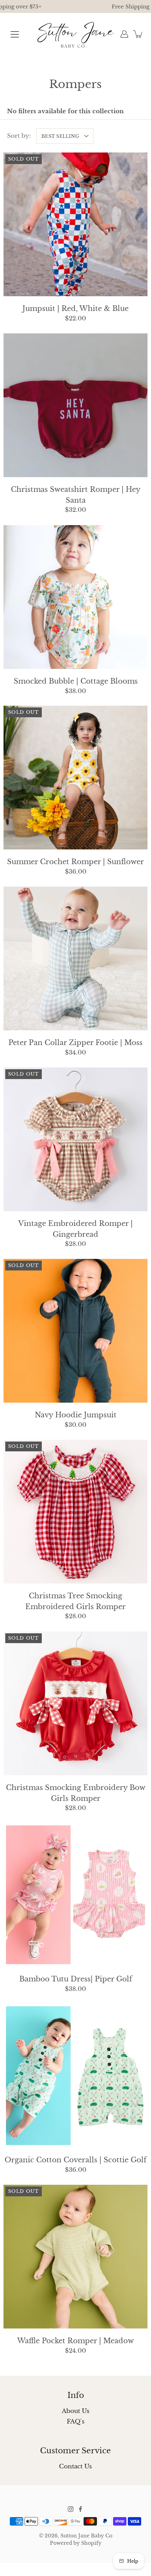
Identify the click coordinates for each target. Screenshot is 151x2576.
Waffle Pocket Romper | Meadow (75, 2341)
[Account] (124, 34)
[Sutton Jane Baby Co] (76, 34)
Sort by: (19, 136)
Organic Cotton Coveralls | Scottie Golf (75, 2160)
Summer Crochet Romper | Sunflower (75, 862)
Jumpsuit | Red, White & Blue (75, 309)
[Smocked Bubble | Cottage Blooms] (75, 597)
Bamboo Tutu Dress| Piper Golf (76, 1979)
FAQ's (76, 2422)
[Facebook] (80, 2509)
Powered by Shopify (76, 2543)
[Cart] (138, 34)
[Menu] (15, 34)
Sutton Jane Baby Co (86, 2536)
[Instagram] (71, 2509)
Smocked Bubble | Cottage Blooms (76, 681)
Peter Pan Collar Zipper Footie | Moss (75, 1043)
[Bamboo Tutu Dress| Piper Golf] (75, 1895)
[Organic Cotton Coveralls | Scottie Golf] (75, 2076)
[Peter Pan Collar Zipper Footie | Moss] (75, 958)
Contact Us (75, 2466)
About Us (76, 2411)
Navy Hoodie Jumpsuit (76, 1415)
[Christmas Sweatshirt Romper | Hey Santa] (75, 405)
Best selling (60, 136)
